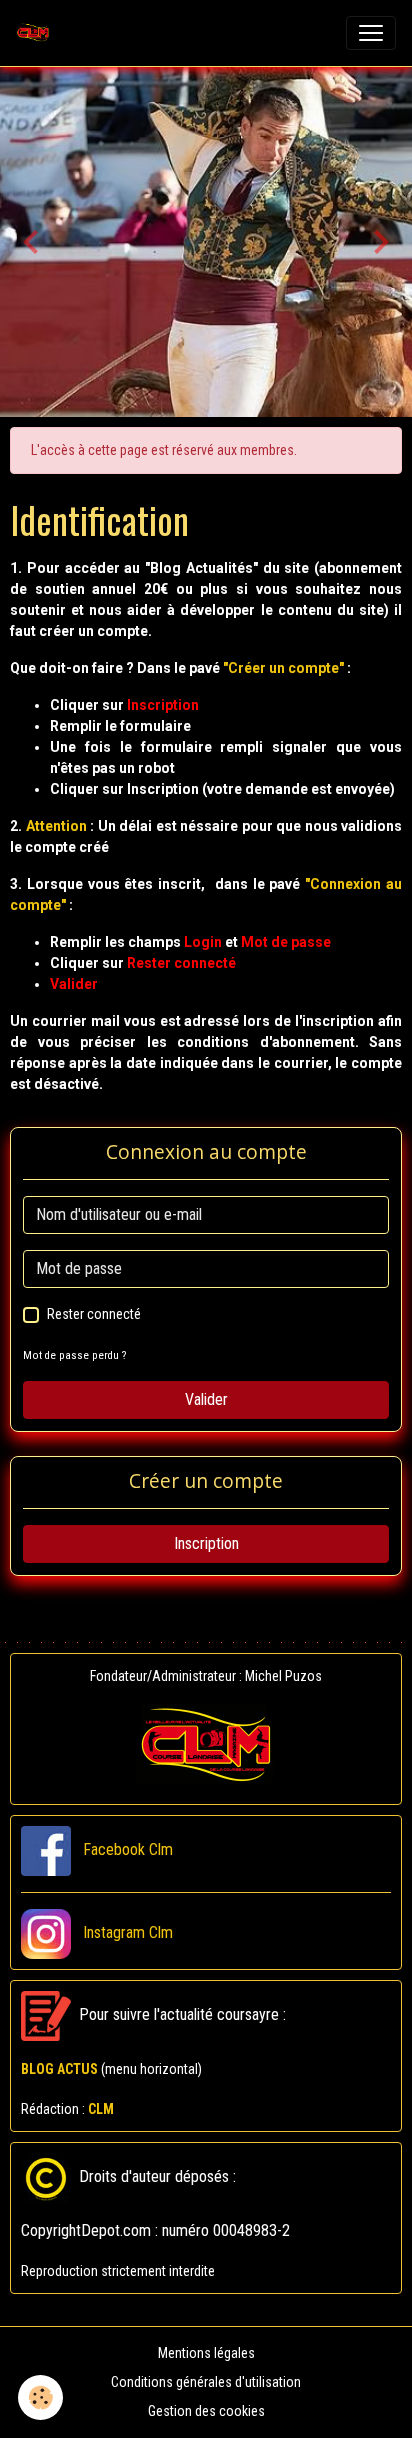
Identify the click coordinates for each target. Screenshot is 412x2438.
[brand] (37, 33)
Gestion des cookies (206, 2411)
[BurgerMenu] (371, 33)
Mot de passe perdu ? (74, 1355)
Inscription (206, 1543)
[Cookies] (40, 2397)
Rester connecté (94, 1314)
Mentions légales (206, 2353)
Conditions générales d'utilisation (206, 2382)
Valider (206, 1399)
